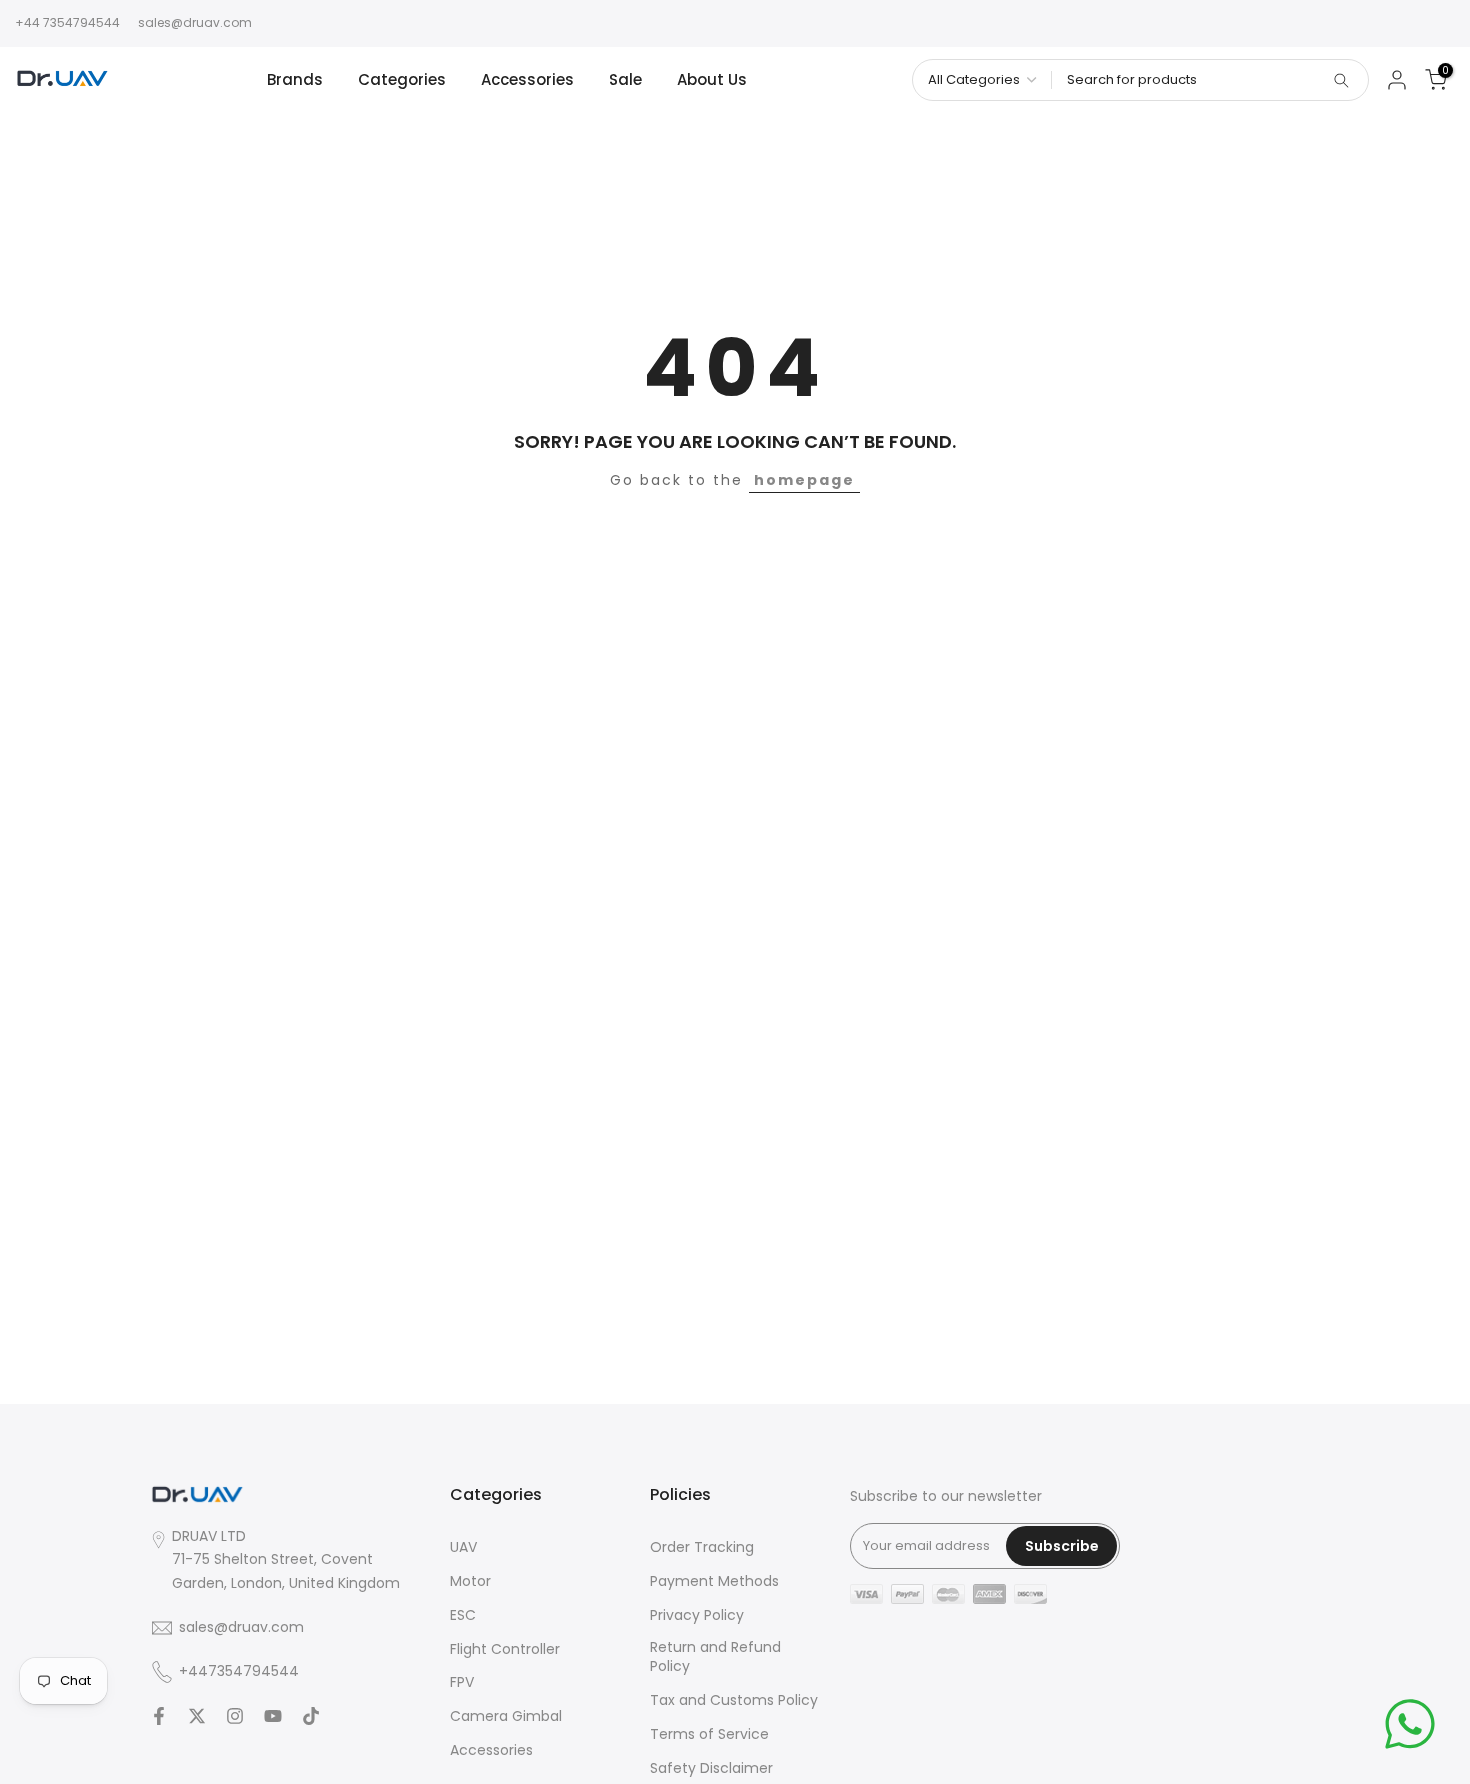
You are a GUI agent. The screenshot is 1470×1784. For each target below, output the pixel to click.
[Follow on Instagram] (235, 1716)
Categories (402, 79)
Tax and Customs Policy (734, 1700)
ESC (463, 1615)
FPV (462, 1682)
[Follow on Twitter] (197, 1716)
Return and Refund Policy (715, 1657)
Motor (470, 1581)
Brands (295, 79)
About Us (712, 79)
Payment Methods (714, 1581)
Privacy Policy (697, 1615)
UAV (463, 1547)
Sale (625, 79)
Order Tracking (702, 1547)
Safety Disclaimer (711, 1768)
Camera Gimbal (506, 1716)
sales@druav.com (195, 22)
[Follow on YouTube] (273, 1716)
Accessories (527, 79)
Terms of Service (709, 1734)
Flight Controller (505, 1649)
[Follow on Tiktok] (311, 1716)
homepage (804, 480)
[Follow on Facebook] (159, 1716)
